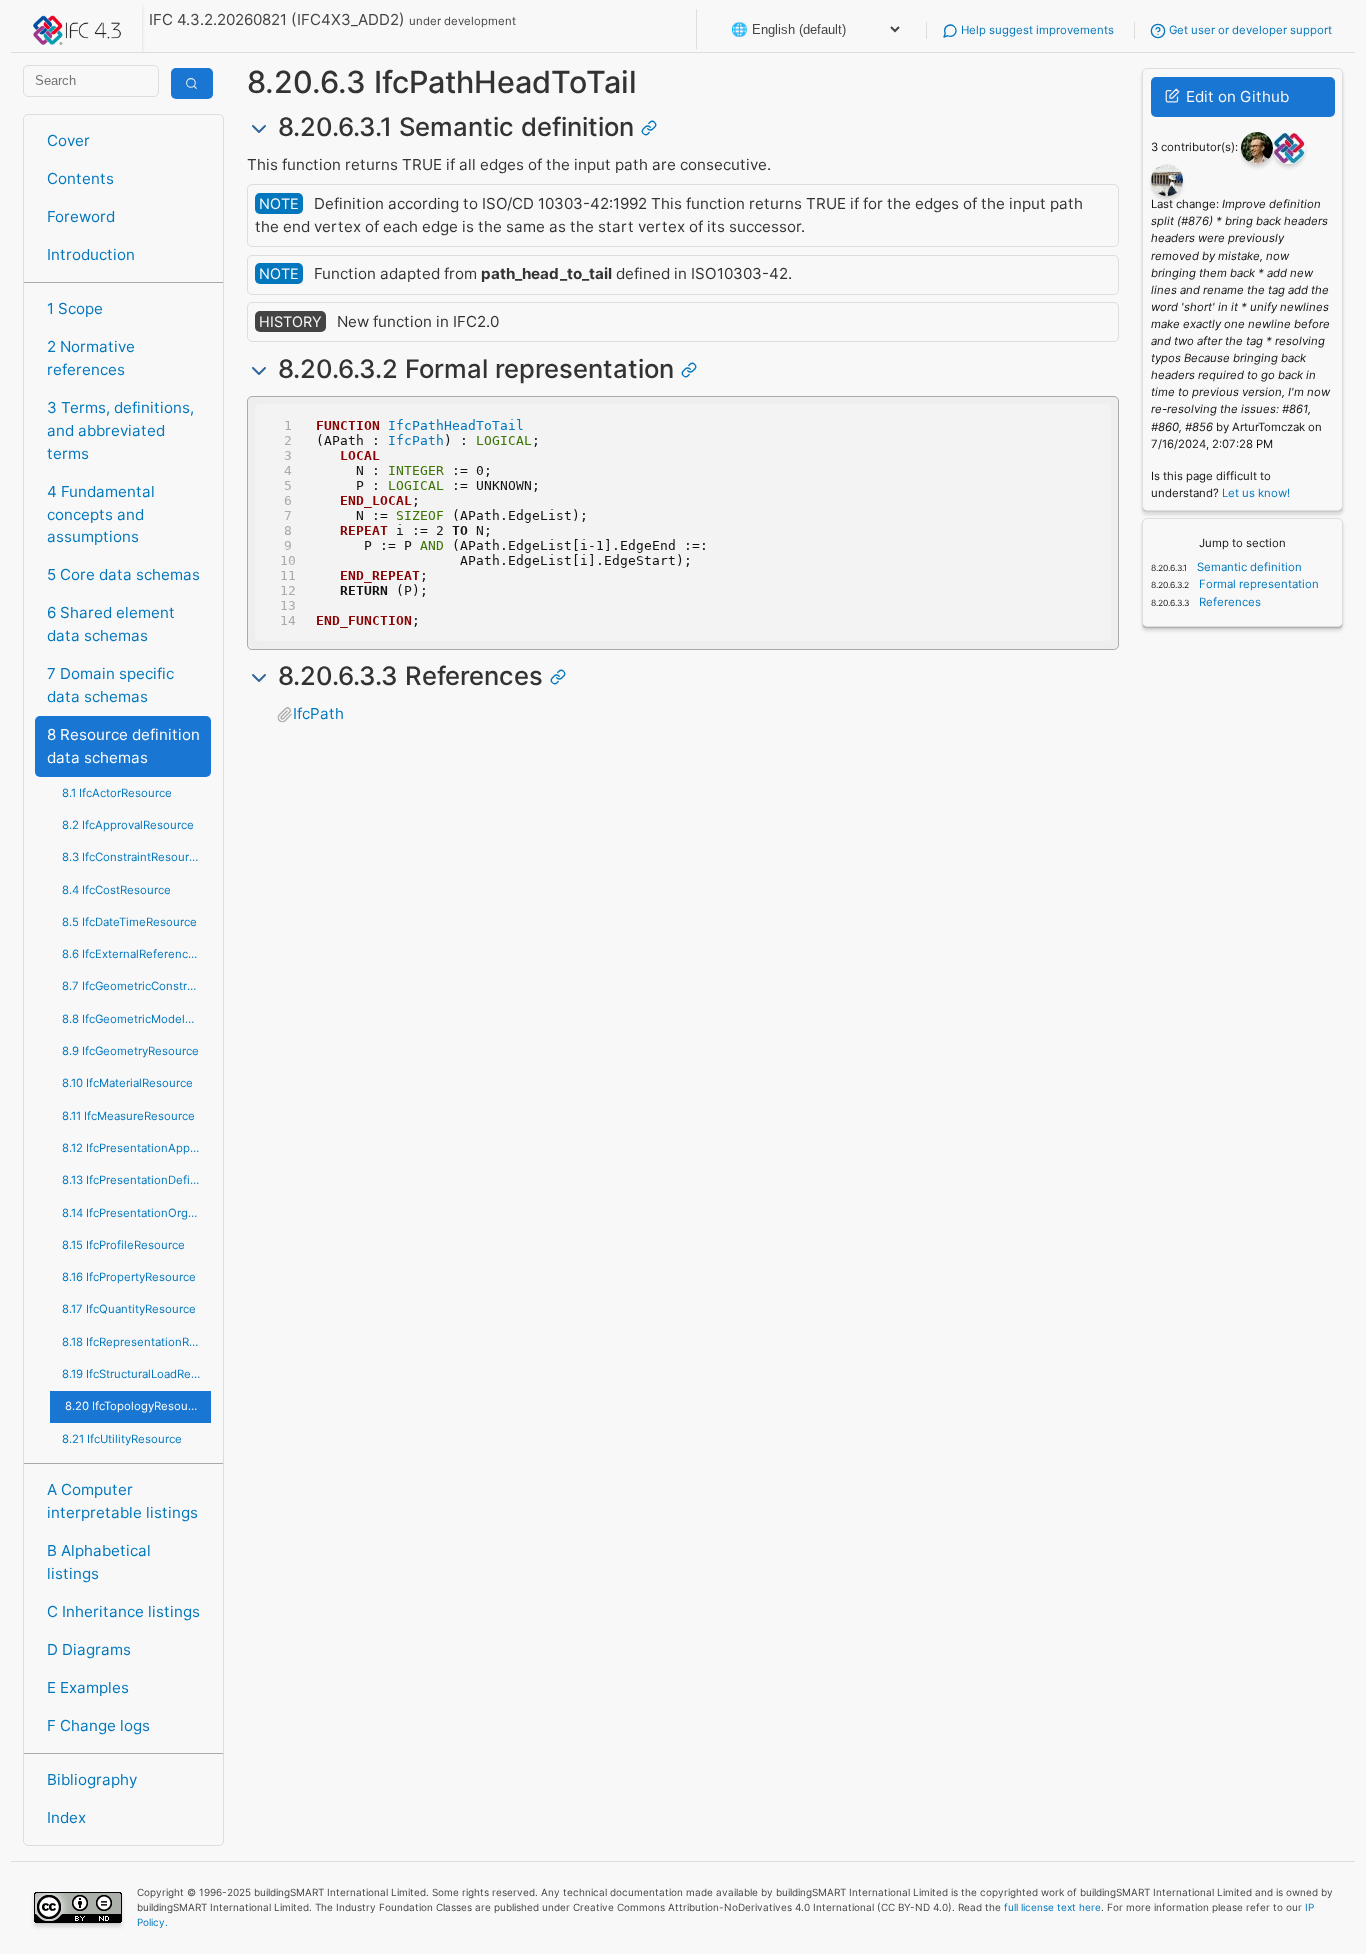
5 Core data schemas (123, 574)
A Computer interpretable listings (122, 1501)
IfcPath (416, 440)
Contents (80, 178)
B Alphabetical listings (99, 1562)
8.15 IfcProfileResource (123, 1245)
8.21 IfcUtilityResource (122, 1439)
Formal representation (1257, 584)
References (1228, 602)
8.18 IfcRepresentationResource (136, 1342)
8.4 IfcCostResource (116, 890)
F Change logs (98, 1725)
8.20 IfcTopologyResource (135, 1406)
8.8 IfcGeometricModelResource (136, 1019)
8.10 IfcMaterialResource (127, 1083)
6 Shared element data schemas (111, 624)
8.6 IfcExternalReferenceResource (136, 954)
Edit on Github (1235, 96)
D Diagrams (89, 1649)
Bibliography (92, 1779)
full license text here (1052, 1907)
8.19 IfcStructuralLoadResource (136, 1374)
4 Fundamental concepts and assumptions (101, 514)
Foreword (81, 216)
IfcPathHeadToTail (456, 425)
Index (66, 1817)
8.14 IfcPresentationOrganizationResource (136, 1213)
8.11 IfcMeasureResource (128, 1116)
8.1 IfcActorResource (117, 793)
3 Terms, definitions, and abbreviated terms (120, 430)
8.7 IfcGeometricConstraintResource (136, 986)
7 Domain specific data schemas (110, 685)
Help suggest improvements (1036, 30)
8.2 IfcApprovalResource (128, 825)
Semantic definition (1248, 567)
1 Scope (75, 308)
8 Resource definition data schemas (123, 746)
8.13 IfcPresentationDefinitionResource (136, 1180)
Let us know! (1256, 493)
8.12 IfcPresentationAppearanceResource (136, 1148)
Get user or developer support (1249, 30)
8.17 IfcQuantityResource (129, 1309)
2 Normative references (91, 358)
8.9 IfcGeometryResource (130, 1051)
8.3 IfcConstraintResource (132, 857)
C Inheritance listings (123, 1611)
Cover (68, 140)
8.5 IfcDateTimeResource (129, 922)
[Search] (192, 83)
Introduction (91, 254)
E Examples (88, 1687)
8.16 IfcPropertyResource (129, 1277)
